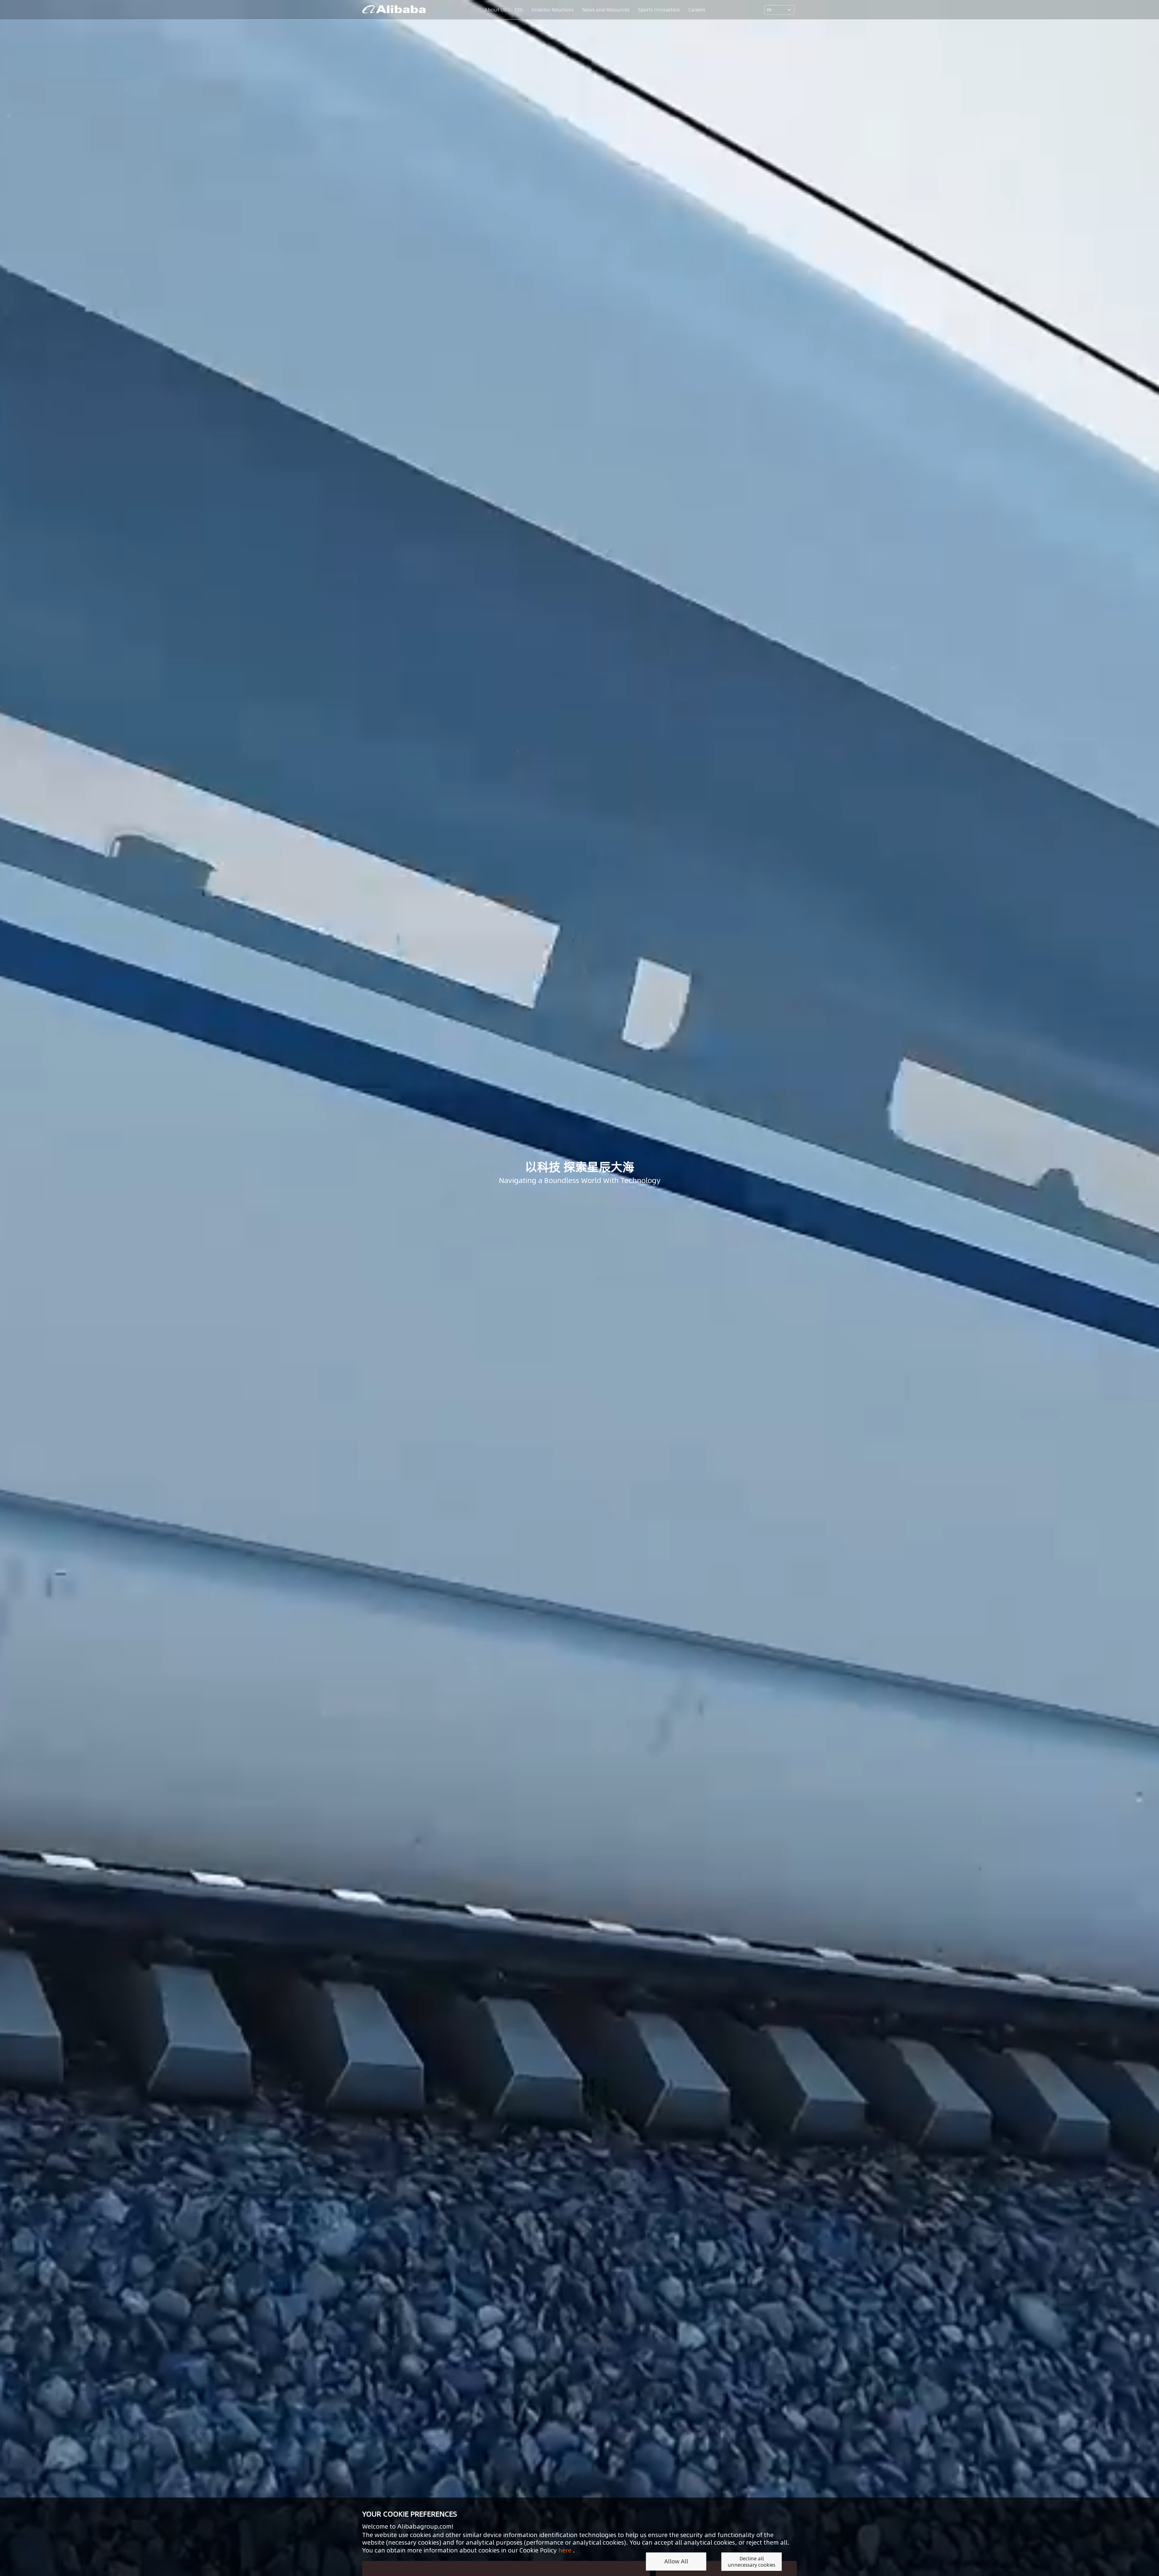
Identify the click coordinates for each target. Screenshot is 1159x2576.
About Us (495, 10)
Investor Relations (553, 10)
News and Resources (606, 10)
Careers (697, 10)
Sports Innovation (659, 10)
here (565, 2550)
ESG (519, 10)
